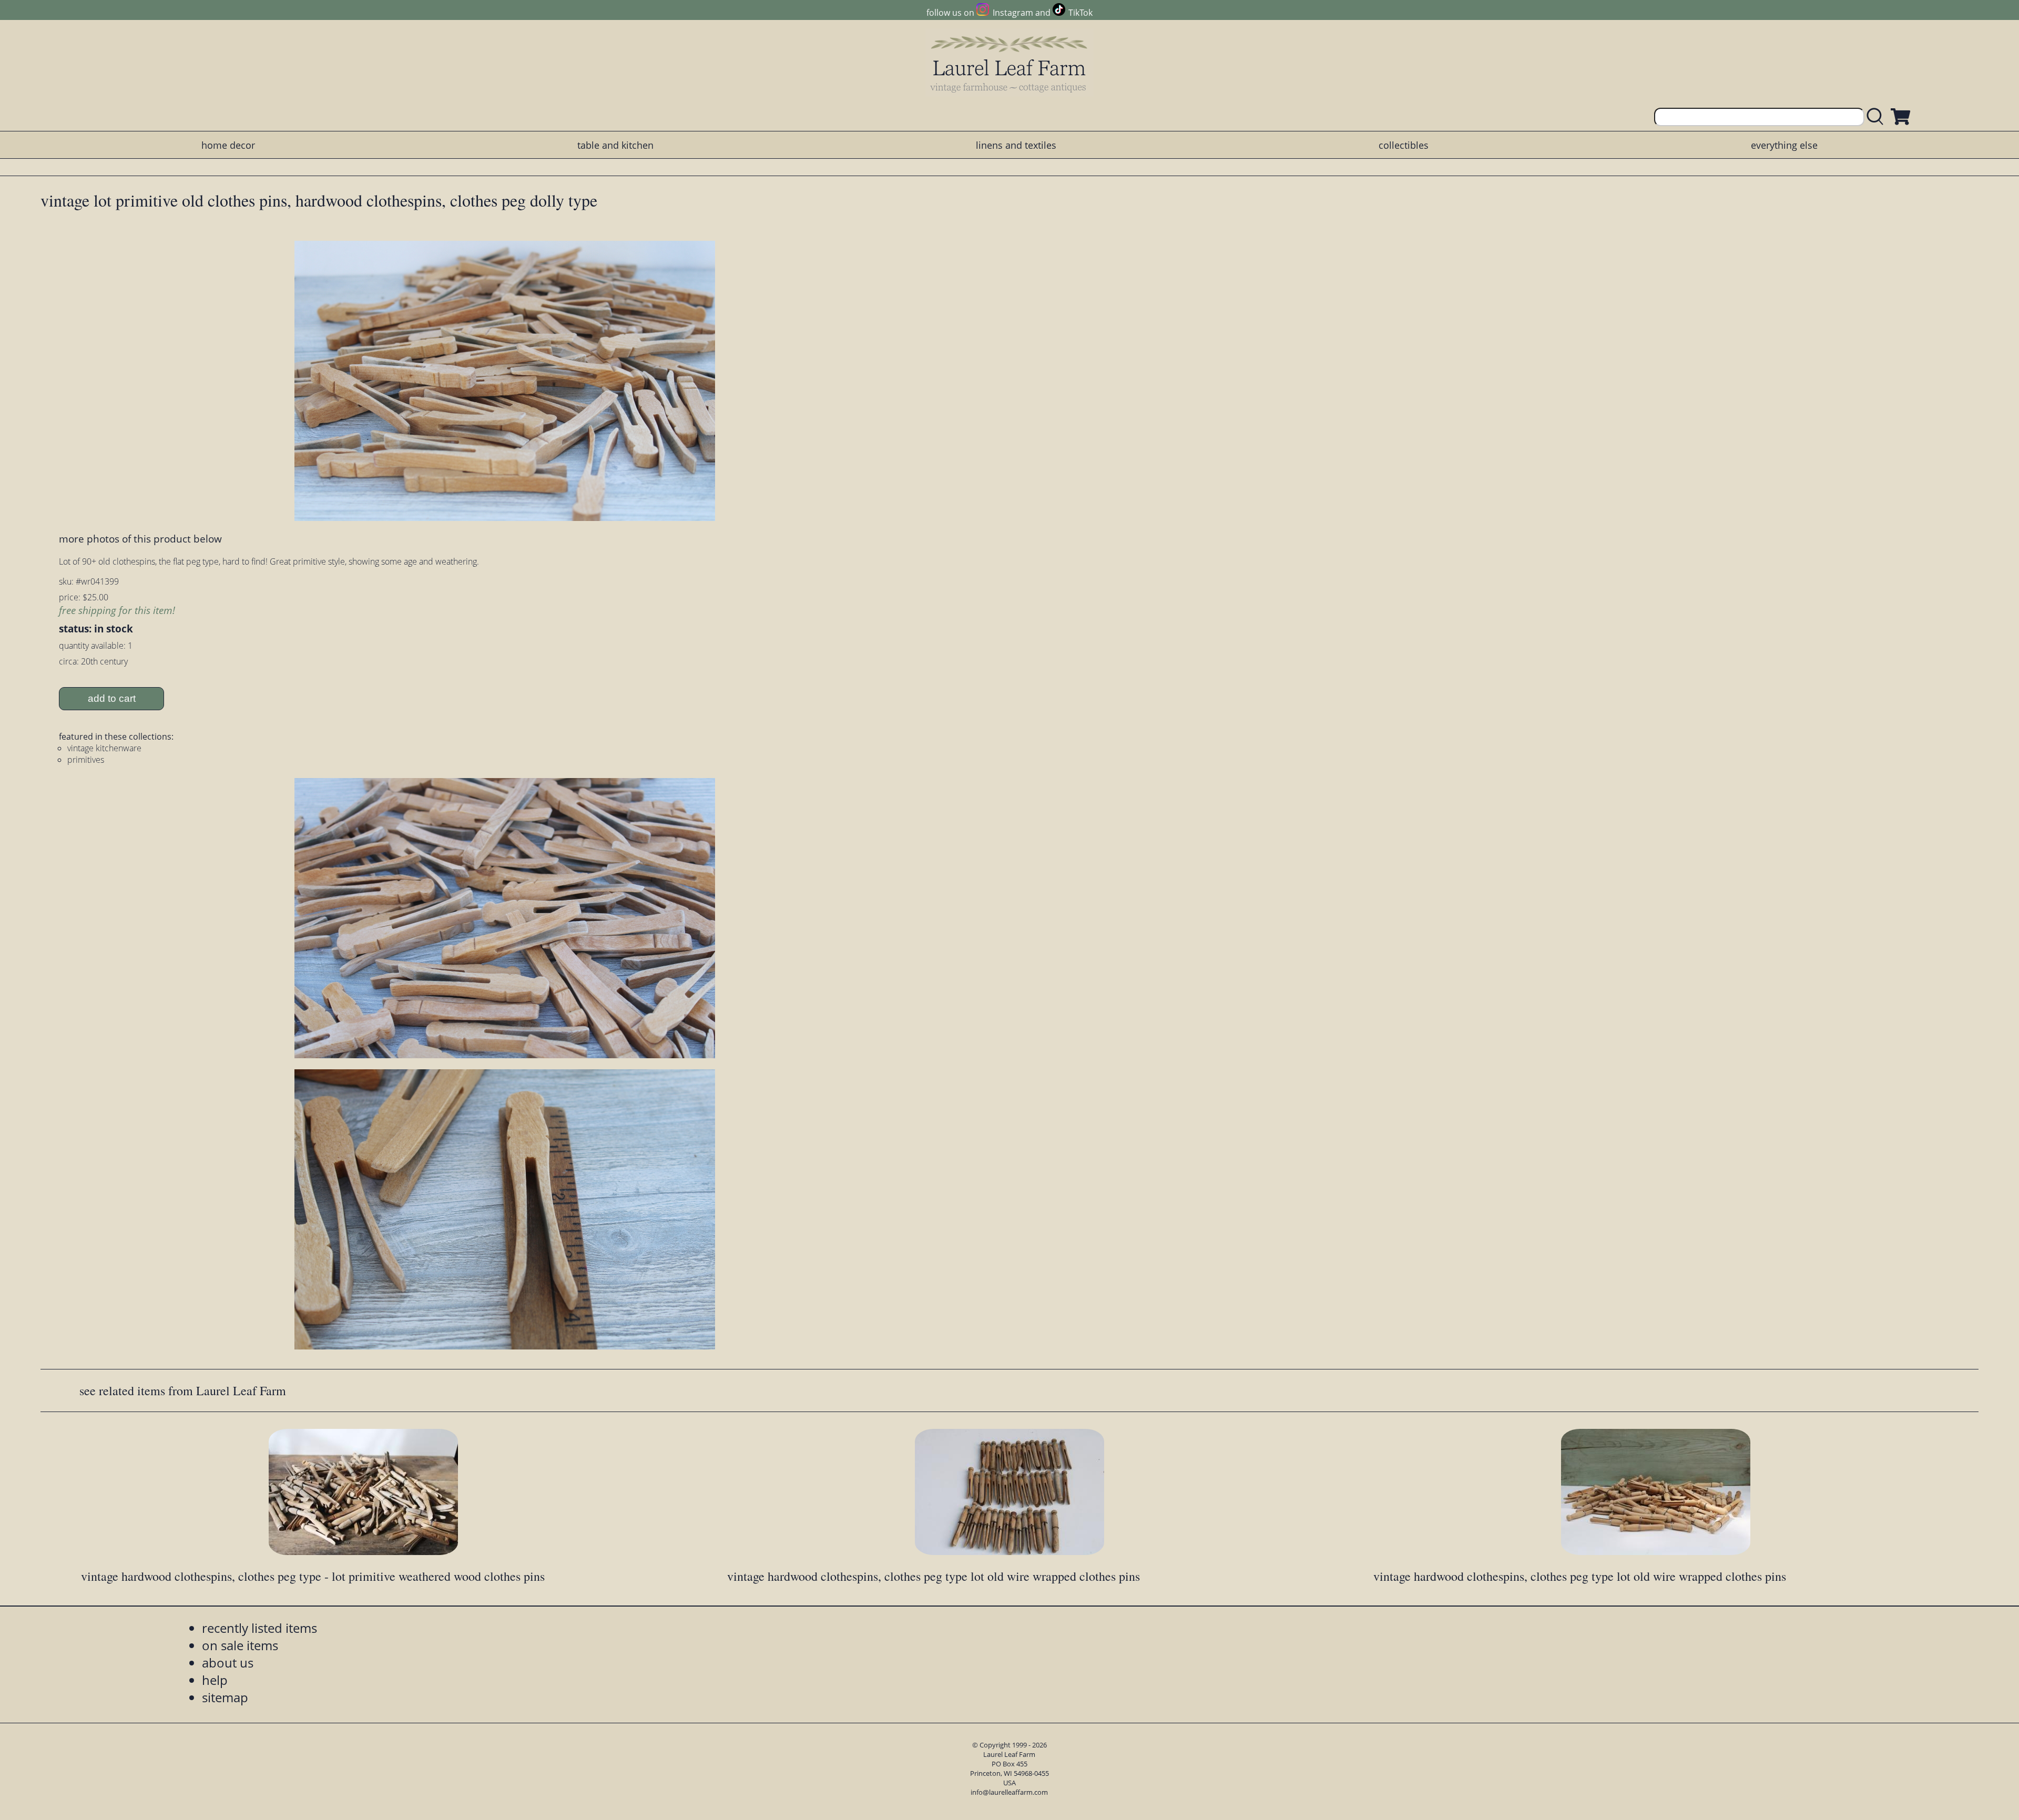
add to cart (112, 698)
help (215, 1680)
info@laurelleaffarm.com (1009, 1792)
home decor (228, 145)
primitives (86, 760)
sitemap (225, 1697)
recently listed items (259, 1628)
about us (228, 1663)
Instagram (1013, 13)
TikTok (1080, 13)
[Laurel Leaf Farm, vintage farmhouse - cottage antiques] (1009, 64)
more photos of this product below (140, 539)
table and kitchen (615, 145)
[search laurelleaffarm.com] (1878, 117)
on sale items (240, 1645)
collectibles (1404, 145)
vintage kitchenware (104, 748)
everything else (1784, 145)
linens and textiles (1016, 145)
